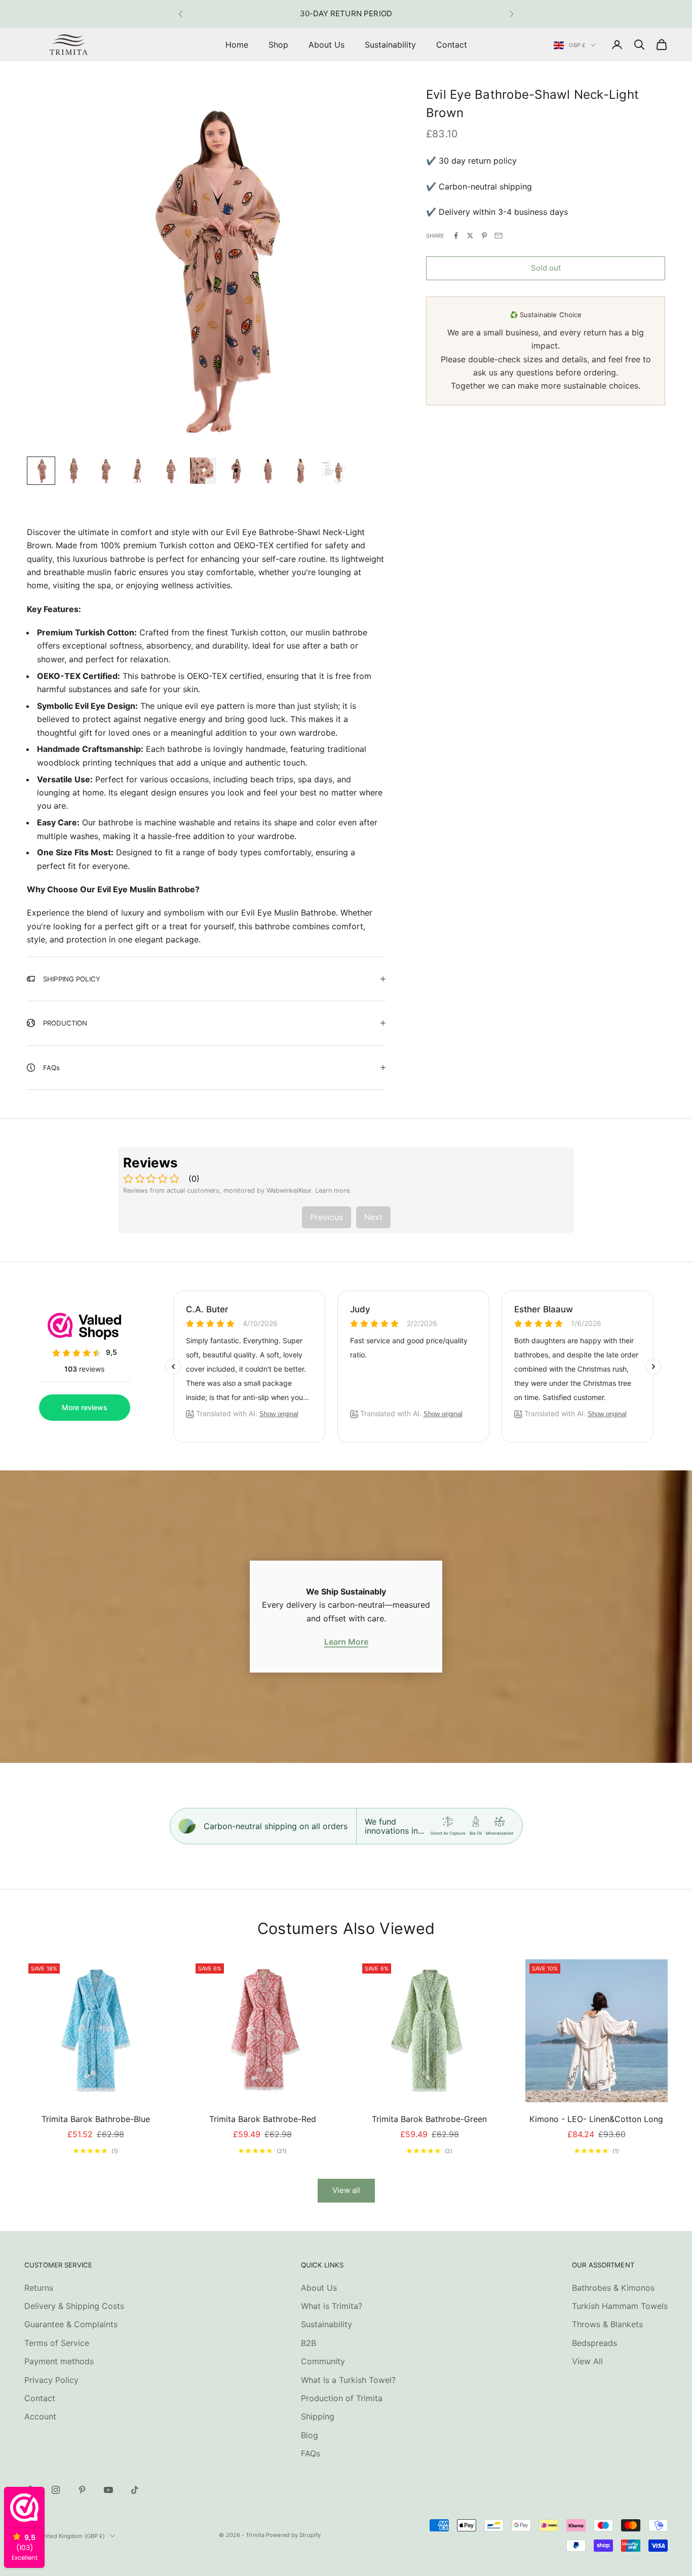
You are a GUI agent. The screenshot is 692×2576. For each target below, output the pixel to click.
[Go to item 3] (106, 471)
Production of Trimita (342, 2398)
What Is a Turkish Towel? (348, 2380)
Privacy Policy (51, 2380)
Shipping (318, 2416)
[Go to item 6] (203, 471)
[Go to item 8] (268, 471)
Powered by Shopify (293, 2535)
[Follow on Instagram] (56, 2490)
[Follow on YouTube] (108, 2490)
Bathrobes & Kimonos (613, 2288)
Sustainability (390, 45)
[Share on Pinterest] (484, 236)
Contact (452, 45)
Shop (278, 45)
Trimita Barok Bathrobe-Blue (96, 2119)
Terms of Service (57, 2343)
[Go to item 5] (171, 471)
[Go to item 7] (236, 471)
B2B (309, 2343)
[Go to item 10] (333, 471)
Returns (39, 2288)
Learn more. (333, 1190)
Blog (310, 2435)
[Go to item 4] (138, 471)
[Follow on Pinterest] (82, 2490)
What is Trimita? (332, 2306)
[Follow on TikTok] (135, 2490)
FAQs (311, 2453)
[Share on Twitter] (470, 236)
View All (587, 2361)
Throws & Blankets (607, 2324)
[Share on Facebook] (456, 236)
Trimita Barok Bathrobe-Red (263, 2119)
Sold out (546, 268)
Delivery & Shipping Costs (74, 2306)
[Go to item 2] (73, 471)
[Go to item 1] (41, 471)
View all (346, 2190)
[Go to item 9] (300, 471)
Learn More (346, 1642)
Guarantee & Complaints (71, 2324)
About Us (326, 45)
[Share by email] (498, 236)
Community (323, 2361)
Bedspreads (594, 2343)
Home (237, 45)
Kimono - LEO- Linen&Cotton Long (596, 2119)
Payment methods (59, 2361)
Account (40, 2416)
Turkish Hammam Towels (620, 2306)
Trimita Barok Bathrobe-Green (429, 2119)
